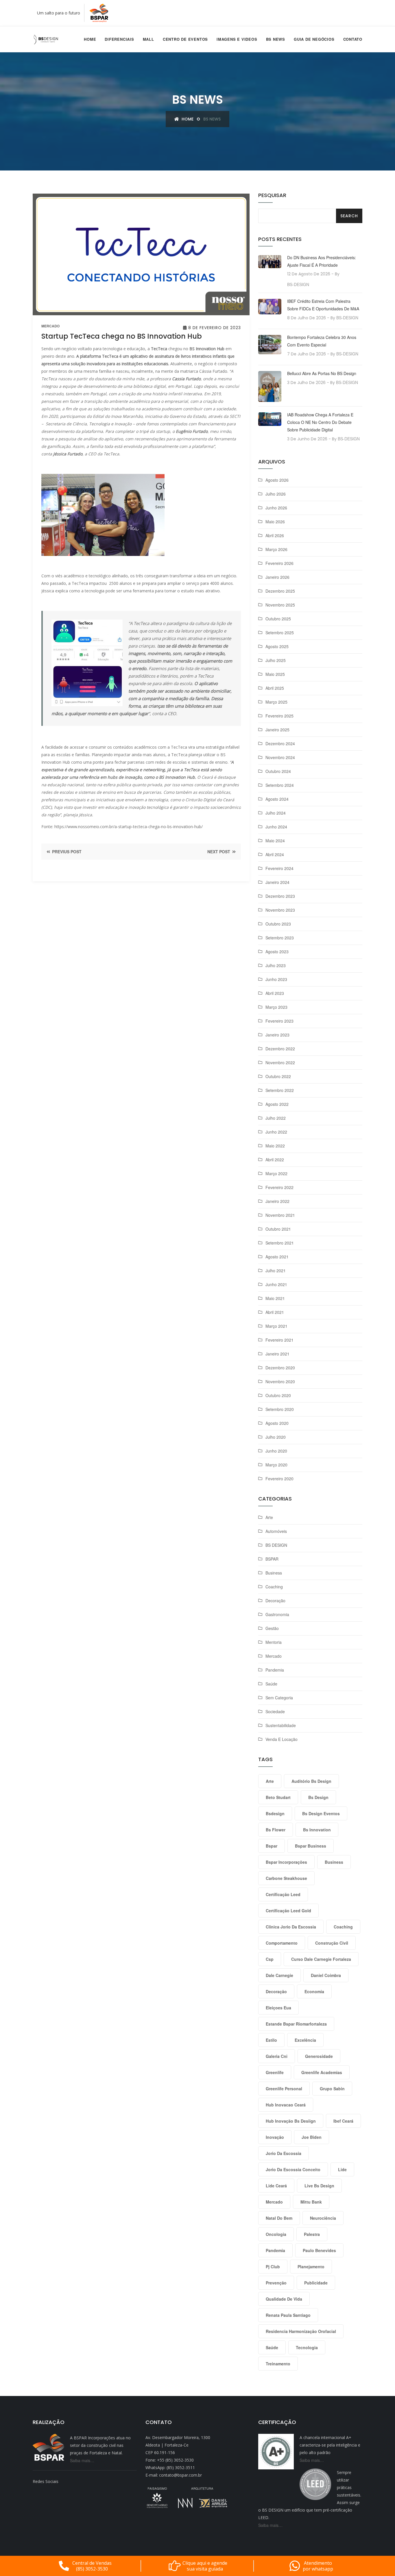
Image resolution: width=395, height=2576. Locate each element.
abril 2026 (275, 535)
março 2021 (276, 1326)
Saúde (271, 1684)
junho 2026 (276, 508)
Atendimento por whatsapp (318, 2566)
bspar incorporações (286, 1862)
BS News (276, 39)
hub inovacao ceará (286, 2105)
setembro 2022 (280, 1090)
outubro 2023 (278, 924)
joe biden (312, 2137)
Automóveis (276, 1531)
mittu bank (311, 2202)
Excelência (305, 2040)
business (334, 1862)
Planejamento (311, 2267)
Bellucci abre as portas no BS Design (322, 373)
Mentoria (274, 1642)
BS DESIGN (276, 1545)
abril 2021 (275, 1312)
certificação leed (283, 1894)
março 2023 (276, 1007)
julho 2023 (276, 965)
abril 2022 (275, 1160)
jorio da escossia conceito (293, 2169)
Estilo (271, 2040)
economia (314, 1991)
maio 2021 (275, 1298)
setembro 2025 (280, 633)
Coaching (274, 1587)
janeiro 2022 (277, 1201)
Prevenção (276, 2283)
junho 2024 (276, 827)
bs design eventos (321, 1813)
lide (342, 2169)
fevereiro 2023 (279, 1021)
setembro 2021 (280, 1243)
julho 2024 (276, 813)
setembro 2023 (280, 938)
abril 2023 (275, 993)
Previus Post (66, 852)
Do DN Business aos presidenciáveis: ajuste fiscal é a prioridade (322, 261)
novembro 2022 (280, 1062)
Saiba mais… (82, 2460)
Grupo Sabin (332, 2089)
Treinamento (278, 2364)
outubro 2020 (278, 1395)
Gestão (272, 1628)
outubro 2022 (278, 1076)
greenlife (275, 2072)
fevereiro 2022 (279, 1187)
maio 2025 (275, 674)
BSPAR (272, 1559)
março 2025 (276, 702)
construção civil (332, 1943)
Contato (353, 39)
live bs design (319, 2186)
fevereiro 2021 (279, 1340)
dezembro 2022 (280, 1049)
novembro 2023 (280, 910)
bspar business (311, 1846)
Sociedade (275, 1711)
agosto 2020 (277, 1423)
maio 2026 (275, 522)
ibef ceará (343, 2121)
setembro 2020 (280, 1409)
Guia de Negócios (314, 39)
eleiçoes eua (278, 2008)
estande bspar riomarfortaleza (296, 2024)
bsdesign (275, 1813)
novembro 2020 (280, 1381)
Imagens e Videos (237, 39)
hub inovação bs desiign (291, 2121)
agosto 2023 (277, 952)
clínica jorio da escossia (291, 1927)
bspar (272, 1846)
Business (274, 1573)
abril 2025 (275, 688)
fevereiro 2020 (279, 1479)
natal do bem (279, 2218)
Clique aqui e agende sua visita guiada (205, 2566)
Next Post (219, 852)
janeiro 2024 (277, 882)
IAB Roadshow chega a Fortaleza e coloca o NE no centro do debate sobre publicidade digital (320, 422)
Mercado (274, 1656)
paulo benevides (319, 2250)
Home (90, 39)
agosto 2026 (277, 480)
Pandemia (275, 1670)
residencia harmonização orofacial (301, 2331)
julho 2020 (276, 1437)
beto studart (278, 1797)
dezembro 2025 (280, 591)
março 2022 (276, 1173)
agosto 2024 (277, 799)
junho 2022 (276, 1132)
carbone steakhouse (286, 1878)
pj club (273, 2267)
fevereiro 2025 (279, 716)
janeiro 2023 (277, 1035)
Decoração (275, 1601)
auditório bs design (311, 1781)
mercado (50, 326)
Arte (269, 1517)
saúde (272, 2347)
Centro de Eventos (185, 39)
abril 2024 (275, 854)
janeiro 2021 (277, 1354)
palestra (312, 2234)
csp (270, 1959)
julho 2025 (276, 660)
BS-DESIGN (298, 284)
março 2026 (276, 549)
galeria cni (277, 2056)
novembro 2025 (280, 605)
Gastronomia (277, 1614)
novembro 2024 (280, 757)
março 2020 (276, 1465)
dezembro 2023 (280, 896)
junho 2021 (276, 1284)
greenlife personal (284, 2089)
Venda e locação (282, 1739)
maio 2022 (275, 1146)
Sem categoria (279, 1698)
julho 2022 (276, 1118)
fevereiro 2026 (279, 563)
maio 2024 (275, 841)
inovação (275, 2137)
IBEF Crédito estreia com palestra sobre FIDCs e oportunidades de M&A (323, 305)
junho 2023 (276, 979)
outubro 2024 (278, 771)
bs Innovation (317, 1830)
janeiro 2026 (277, 577)
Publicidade (316, 2283)
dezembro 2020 (280, 1368)
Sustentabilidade (281, 1725)
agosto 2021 (277, 1257)
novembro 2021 (280, 1215)
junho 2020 (276, 1451)
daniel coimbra (326, 1975)
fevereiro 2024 (279, 868)
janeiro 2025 (277, 730)
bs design (318, 1797)
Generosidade (319, 2056)
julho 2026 (276, 494)
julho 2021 (276, 1271)
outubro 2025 (278, 619)
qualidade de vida (284, 2299)
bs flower (276, 1830)
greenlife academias (322, 2072)
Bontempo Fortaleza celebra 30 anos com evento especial (322, 341)
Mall (148, 39)
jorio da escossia (284, 2153)
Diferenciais (119, 39)
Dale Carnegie (279, 1975)
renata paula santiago (288, 2315)
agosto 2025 (277, 646)
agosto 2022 (277, 1104)
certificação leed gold (288, 1911)
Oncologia (276, 2234)
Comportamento (282, 1943)
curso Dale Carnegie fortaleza (321, 1959)
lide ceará (276, 2186)
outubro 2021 (278, 1229)
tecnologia (307, 2347)
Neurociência (323, 2218)
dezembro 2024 (280, 743)
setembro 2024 (280, 785)
